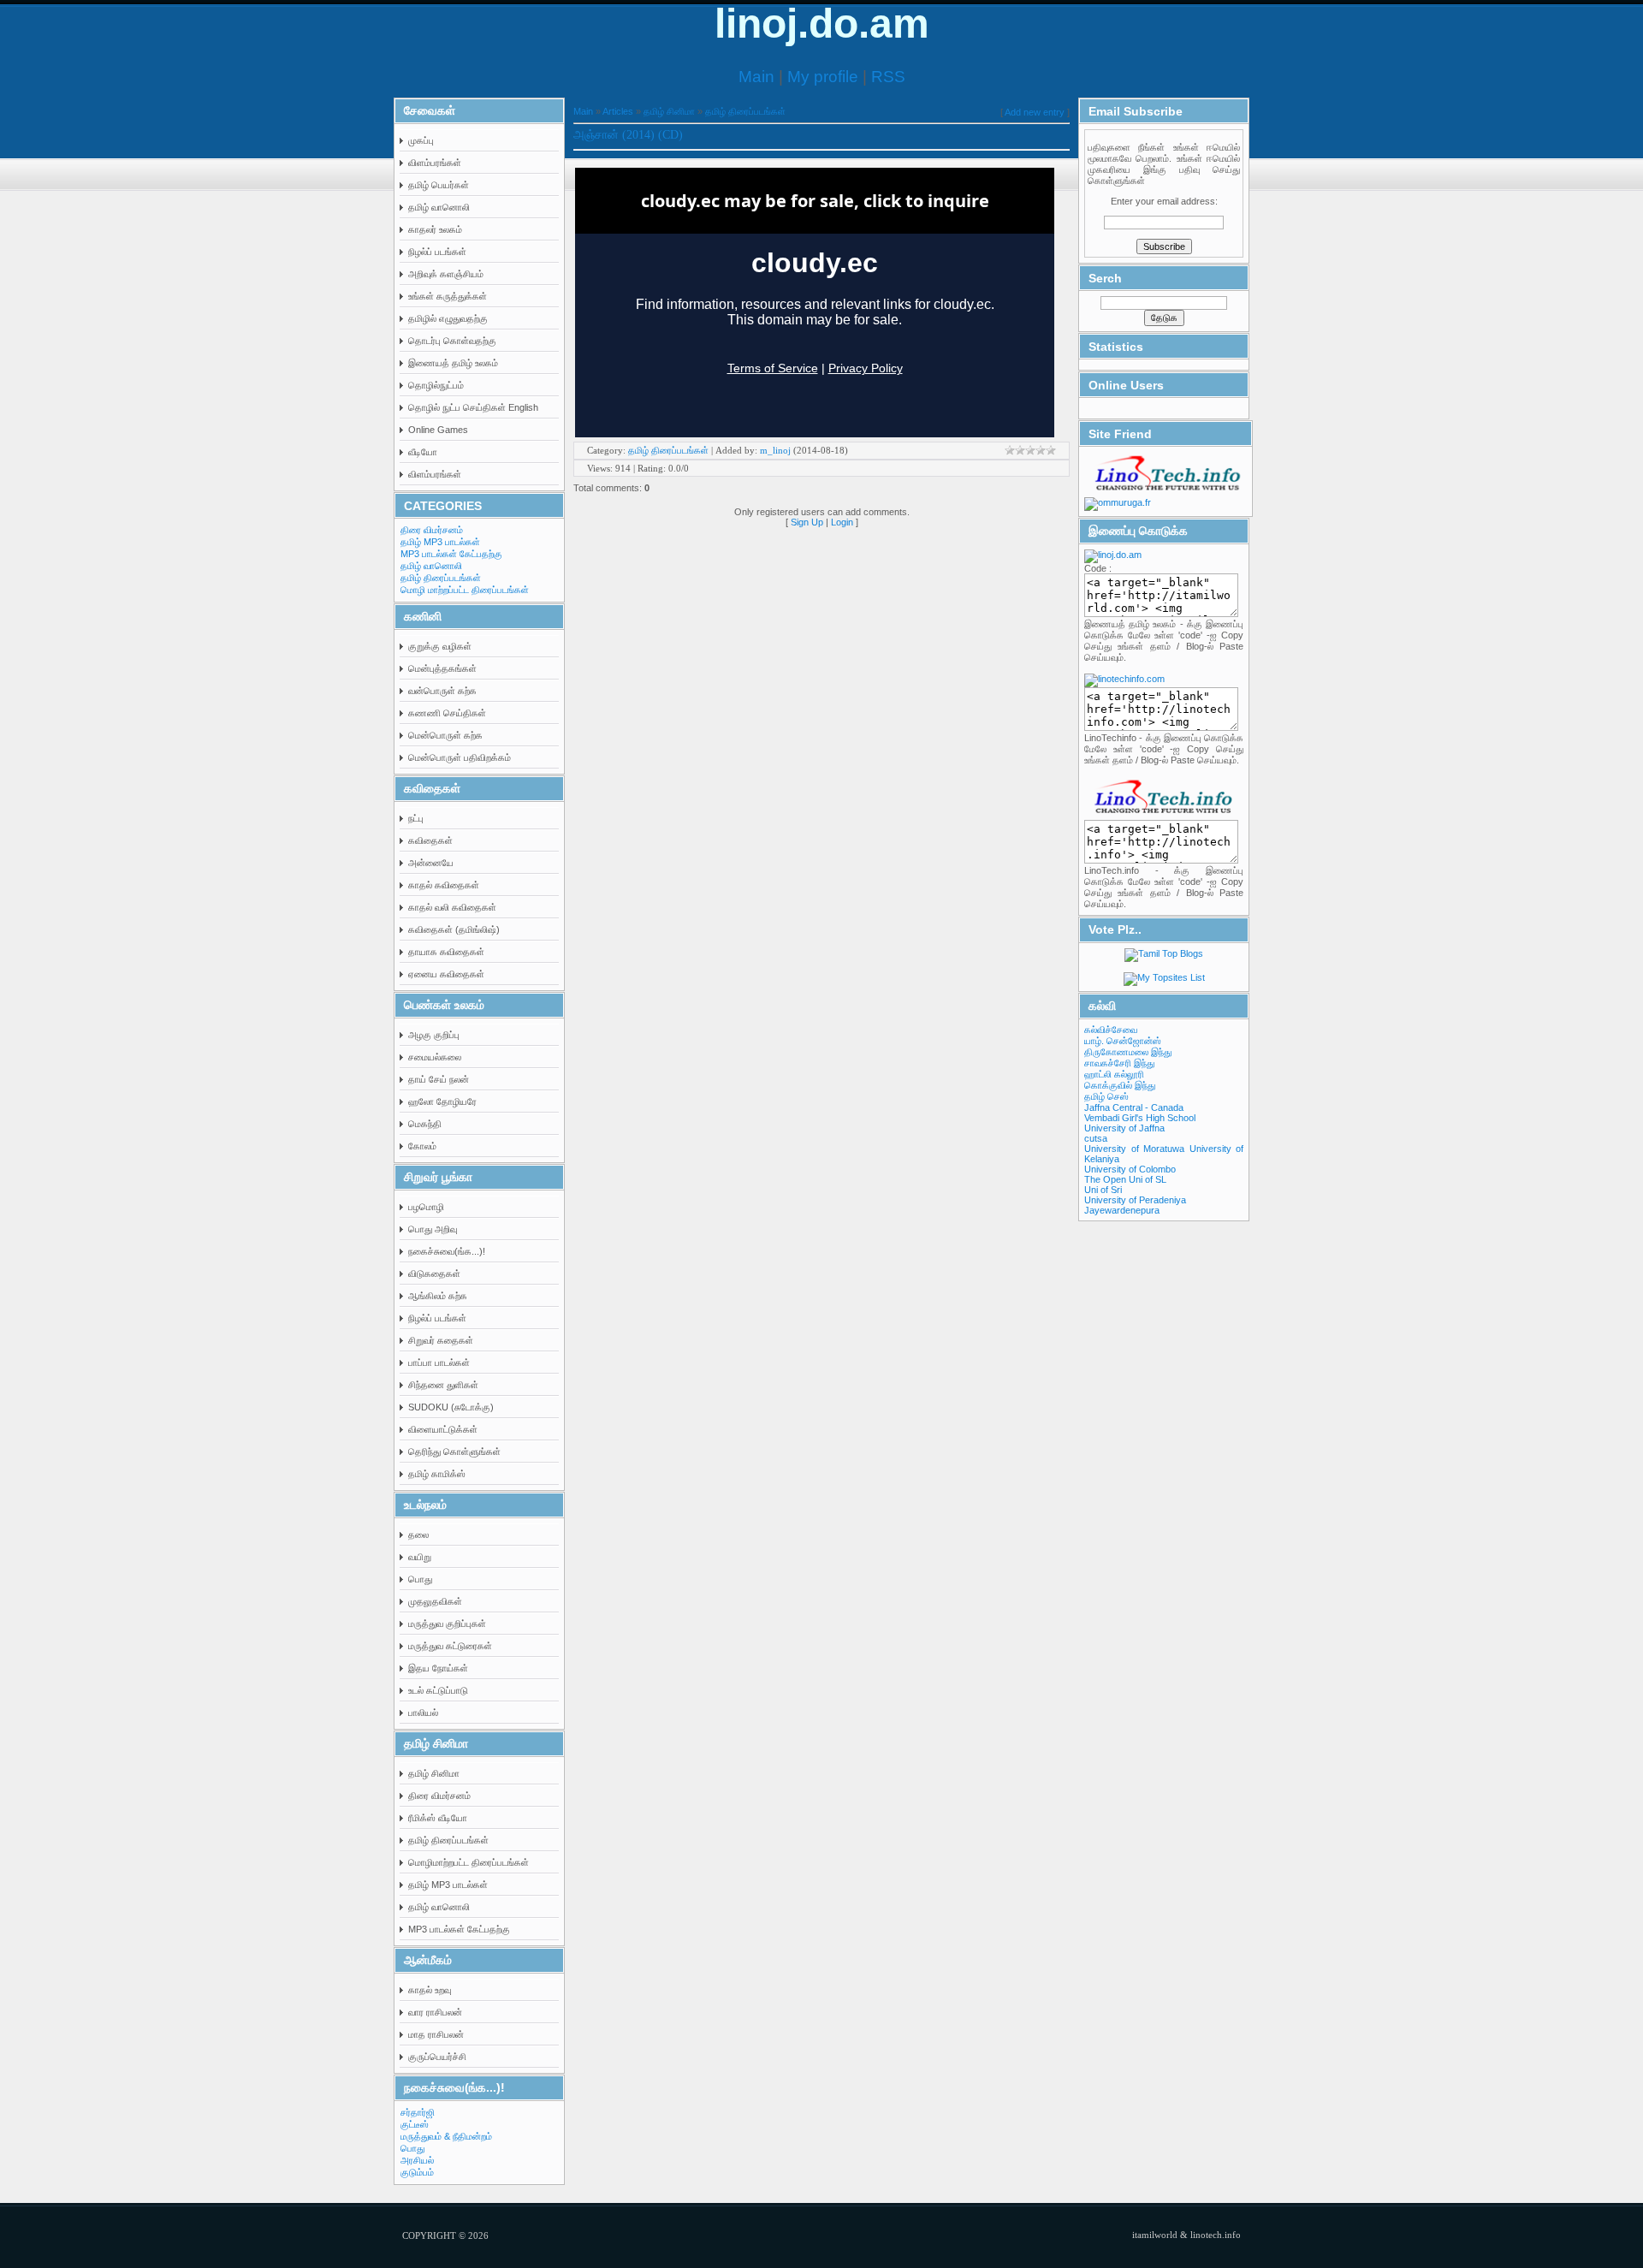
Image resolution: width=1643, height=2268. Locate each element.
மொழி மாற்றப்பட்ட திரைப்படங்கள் (465, 590)
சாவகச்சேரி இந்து (1119, 1063)
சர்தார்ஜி (418, 2112)
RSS (888, 77)
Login (842, 522)
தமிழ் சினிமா (669, 111)
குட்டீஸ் (415, 2124)
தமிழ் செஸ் (1106, 1096)
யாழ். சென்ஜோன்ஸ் (1123, 1041)
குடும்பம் (417, 2172)
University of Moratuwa (1134, 1149)
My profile (823, 77)
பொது (412, 2148)
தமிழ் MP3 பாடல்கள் (440, 542)
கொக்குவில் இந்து (1120, 1085)
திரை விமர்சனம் (432, 530)
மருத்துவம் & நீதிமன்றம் (446, 2136)
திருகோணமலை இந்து (1128, 1052)
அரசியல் (417, 2160)
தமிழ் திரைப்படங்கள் (441, 578)
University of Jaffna (1124, 1128)
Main (756, 77)
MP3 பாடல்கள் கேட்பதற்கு (451, 554)
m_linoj (775, 450)
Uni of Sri (1103, 1190)
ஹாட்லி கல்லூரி (1114, 1074)
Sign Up (807, 522)
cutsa (1096, 1138)
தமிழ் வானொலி (431, 566)
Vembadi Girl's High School (1140, 1118)
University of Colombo (1130, 1169)
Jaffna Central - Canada (1134, 1107)
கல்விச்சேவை (1111, 1030)
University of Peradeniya (1135, 1200)
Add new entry (1035, 112)
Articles (618, 111)
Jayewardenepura (1122, 1210)
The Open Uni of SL (1125, 1179)
